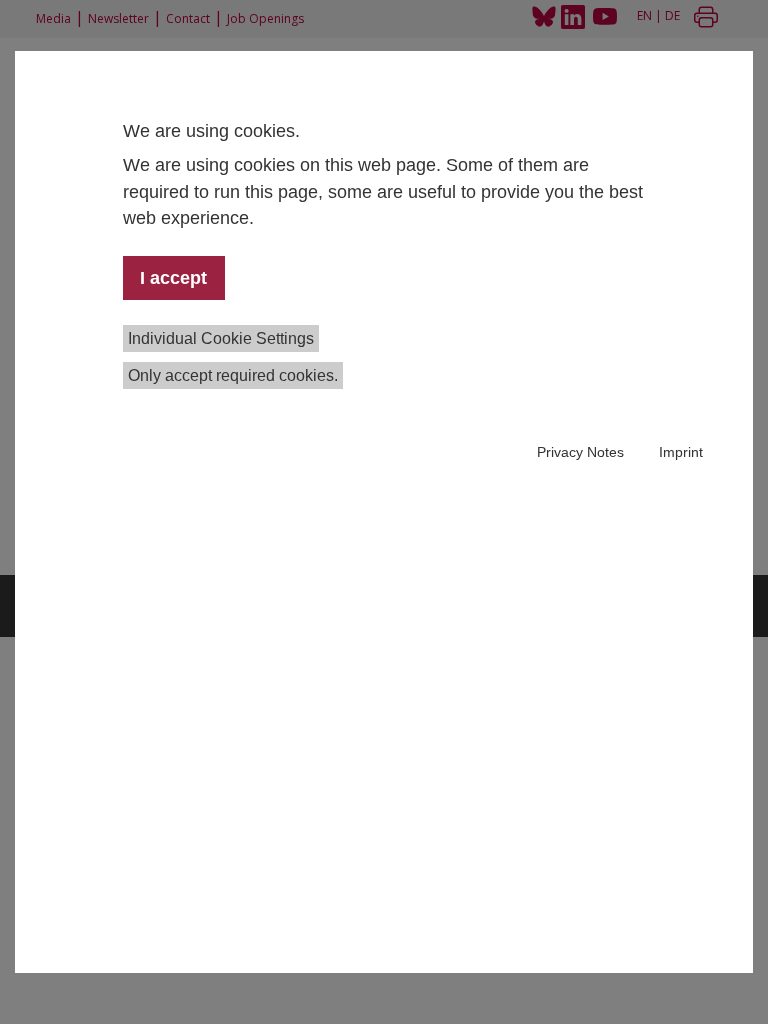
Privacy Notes (580, 452)
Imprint (681, 452)
